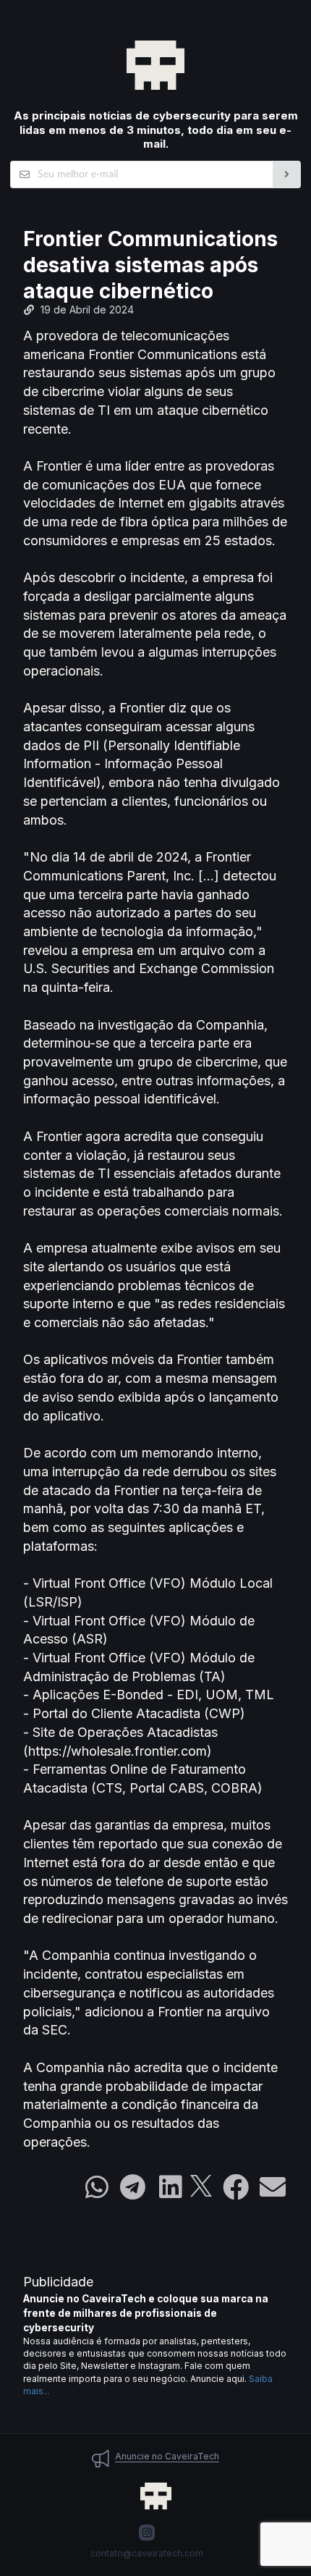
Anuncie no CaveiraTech (167, 2456)
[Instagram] (147, 2533)
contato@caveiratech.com (147, 2553)
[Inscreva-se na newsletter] (287, 174)
